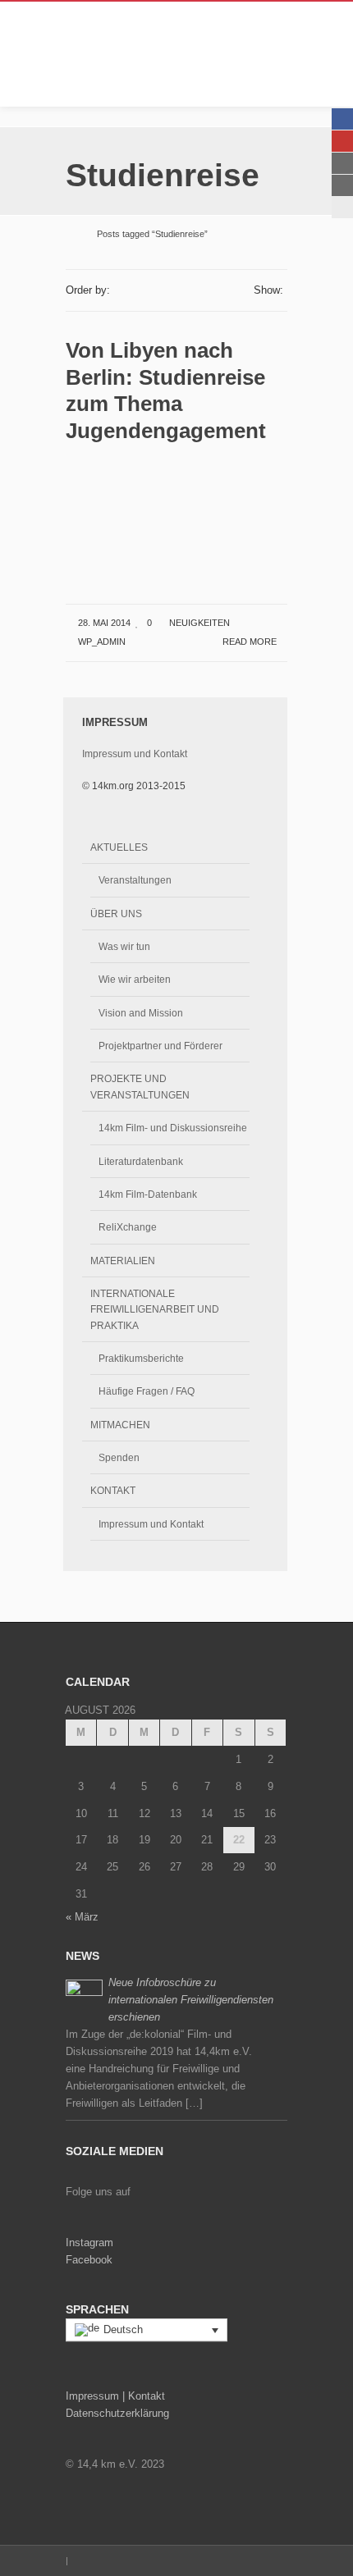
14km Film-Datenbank (148, 1194)
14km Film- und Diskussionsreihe (173, 1128)
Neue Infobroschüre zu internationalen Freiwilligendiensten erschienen (191, 2000)
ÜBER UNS (116, 913)
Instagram (89, 2243)
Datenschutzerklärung (117, 2413)
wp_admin (102, 642)
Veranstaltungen (135, 880)
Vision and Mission (141, 1013)
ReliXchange (128, 1227)
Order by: (88, 290)
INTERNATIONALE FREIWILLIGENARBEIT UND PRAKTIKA (155, 1309)
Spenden (119, 1457)
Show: (268, 290)
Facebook (89, 2260)
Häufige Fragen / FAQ (147, 1391)
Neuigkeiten (199, 623)
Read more (251, 642)
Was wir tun (124, 946)
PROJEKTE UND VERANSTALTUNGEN (140, 1086)
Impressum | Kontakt (115, 2396)
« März (82, 1917)
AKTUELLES (119, 847)
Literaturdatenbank (141, 1161)
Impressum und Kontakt (135, 754)
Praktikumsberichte (141, 1358)
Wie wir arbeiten (135, 979)
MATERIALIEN (123, 1261)
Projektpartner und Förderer (160, 1046)
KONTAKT (113, 1490)
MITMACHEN (120, 1425)
